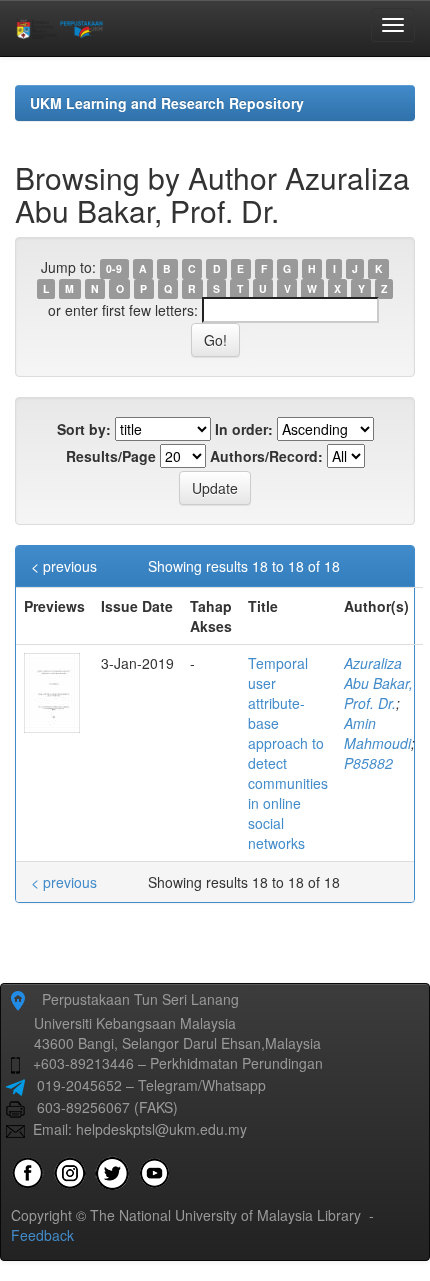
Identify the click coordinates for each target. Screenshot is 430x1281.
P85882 (368, 763)
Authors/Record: (266, 456)
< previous (64, 566)
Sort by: (84, 429)
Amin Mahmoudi (377, 733)
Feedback (42, 1235)
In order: (244, 429)
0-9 (114, 268)
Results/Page (111, 456)
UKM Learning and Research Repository (167, 103)
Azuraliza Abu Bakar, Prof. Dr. (378, 683)
